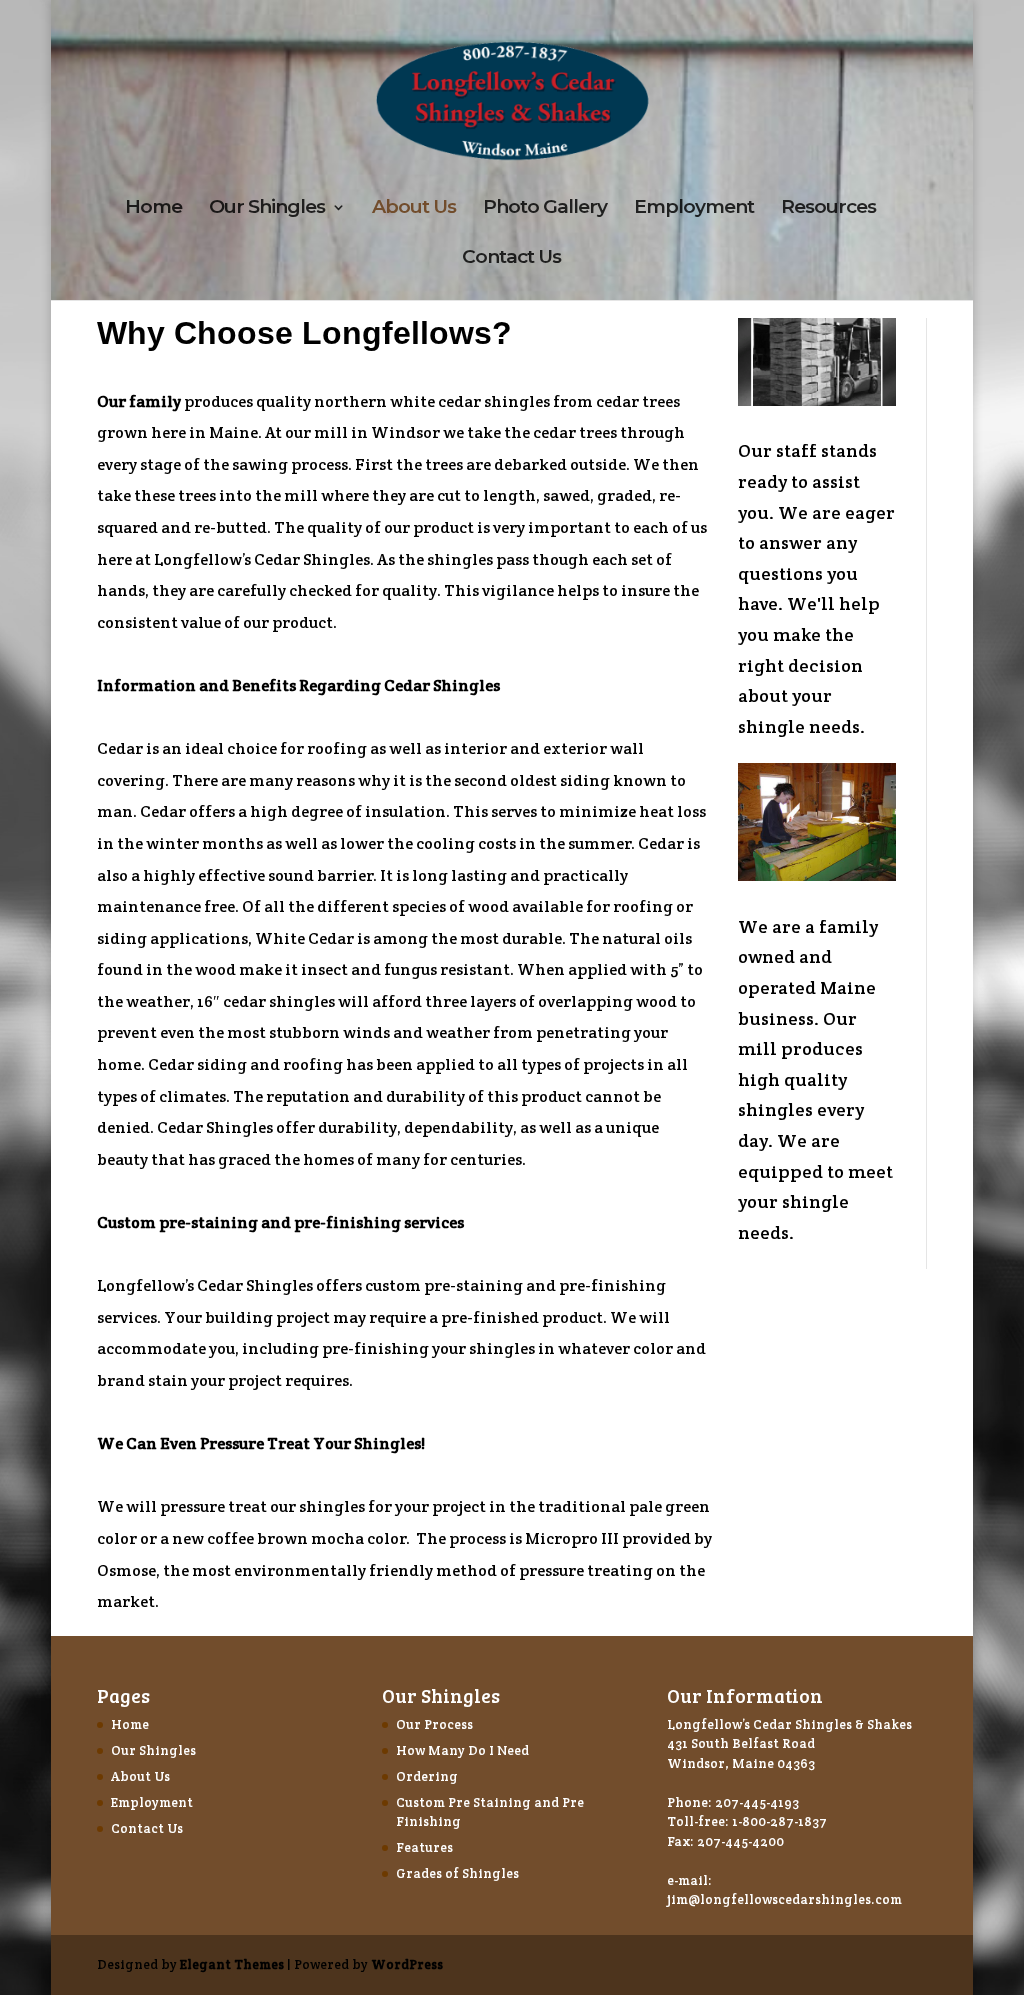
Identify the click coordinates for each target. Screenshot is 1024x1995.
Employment (694, 209)
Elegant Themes (232, 1964)
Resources (828, 209)
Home (153, 209)
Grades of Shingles (457, 1873)
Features (424, 1847)
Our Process (434, 1724)
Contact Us (511, 259)
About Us (414, 209)
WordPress (407, 1964)
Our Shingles (267, 209)
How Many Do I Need (462, 1750)
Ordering (427, 1776)
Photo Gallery (545, 209)
